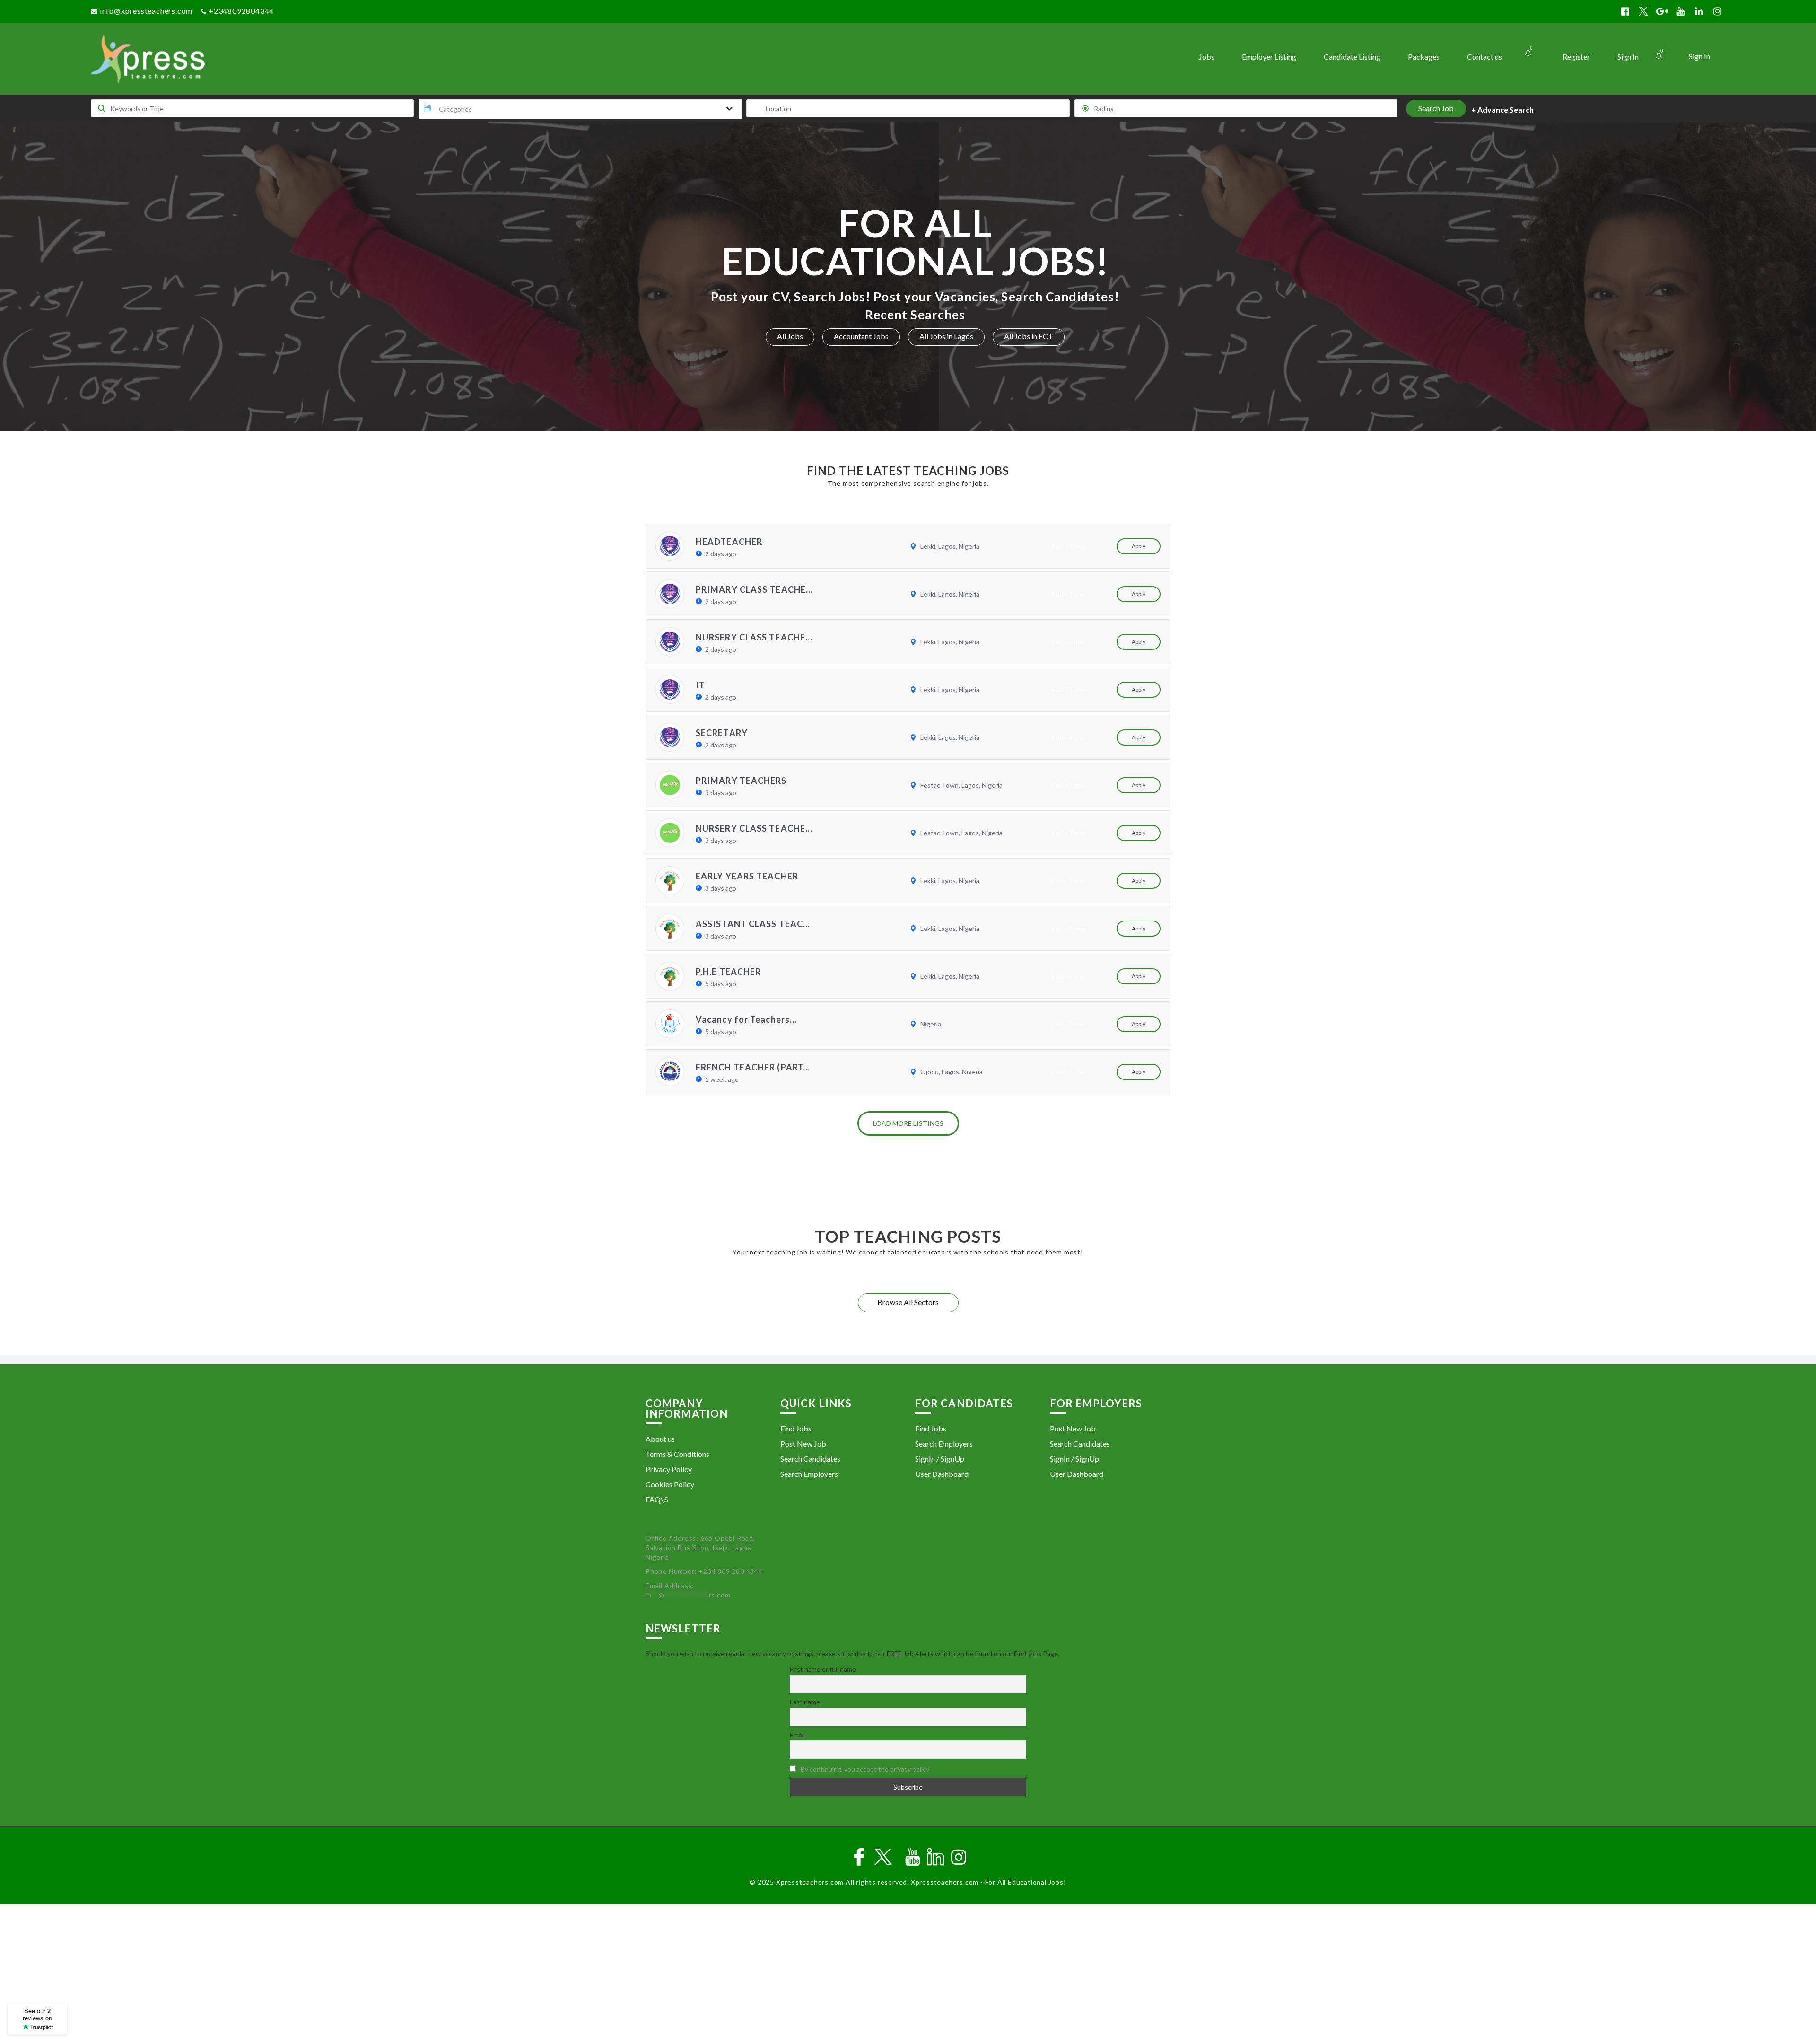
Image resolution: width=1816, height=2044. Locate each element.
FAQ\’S (657, 1499)
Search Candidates (810, 1459)
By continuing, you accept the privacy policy (865, 1769)
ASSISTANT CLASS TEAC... (753, 924)
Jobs (1207, 57)
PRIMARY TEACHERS (741, 781)
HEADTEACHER (729, 542)
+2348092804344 (241, 11)
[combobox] (580, 109)
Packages (1424, 57)
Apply (1139, 546)
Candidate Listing (1352, 57)
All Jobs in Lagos (946, 336)
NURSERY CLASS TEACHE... (754, 637)
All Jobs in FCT (1029, 336)
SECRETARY (722, 733)
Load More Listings (908, 1123)
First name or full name (823, 1669)
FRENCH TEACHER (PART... (753, 1067)
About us (660, 1439)
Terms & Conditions (677, 1454)
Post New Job (803, 1443)
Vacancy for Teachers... (746, 1019)
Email (797, 1735)
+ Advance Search (1502, 110)
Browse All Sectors (908, 1302)
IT (700, 685)
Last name (805, 1702)
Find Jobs (796, 1428)
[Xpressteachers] (295, 59)
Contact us (1484, 57)
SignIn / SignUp (940, 1459)
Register (1576, 57)
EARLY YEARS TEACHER (747, 876)
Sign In (1699, 56)
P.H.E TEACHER (728, 972)
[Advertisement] (908, 1975)
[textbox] (457, 109)
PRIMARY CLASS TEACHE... (754, 589)
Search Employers (809, 1474)
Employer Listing (1269, 57)
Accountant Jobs (861, 336)
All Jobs (790, 336)
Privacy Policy (669, 1469)
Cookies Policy (670, 1484)
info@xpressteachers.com (146, 11)
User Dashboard (942, 1474)
